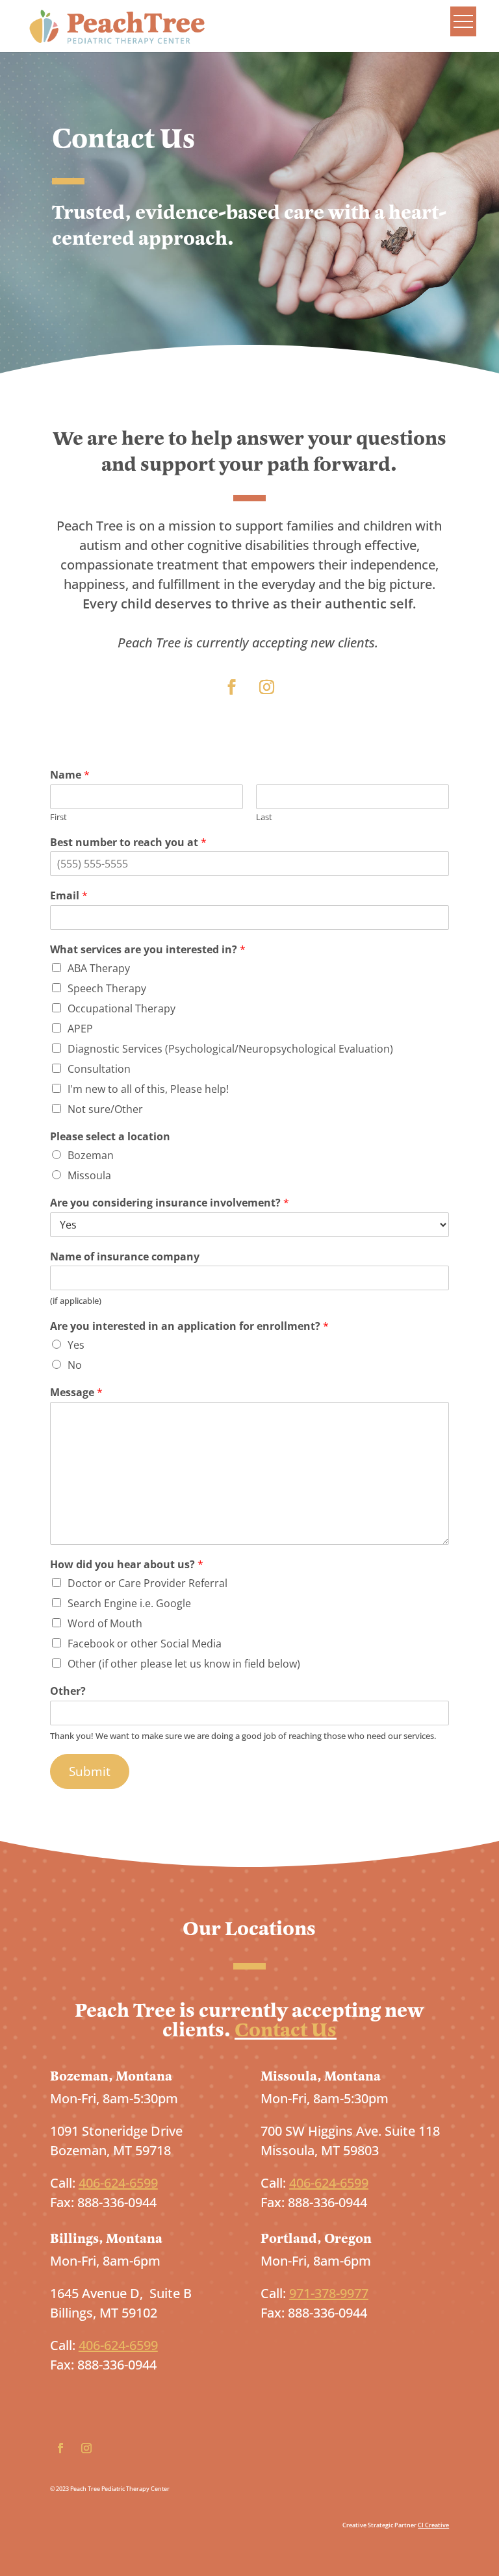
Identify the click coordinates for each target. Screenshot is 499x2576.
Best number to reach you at (128, 843)
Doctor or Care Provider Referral (147, 1583)
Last (264, 817)
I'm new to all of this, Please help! (148, 1089)
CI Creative (433, 2525)
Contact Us (286, 2030)
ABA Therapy (99, 968)
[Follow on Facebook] (232, 687)
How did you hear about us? (127, 1565)
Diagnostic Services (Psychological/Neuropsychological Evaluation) (230, 1049)
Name (70, 775)
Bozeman (91, 1155)
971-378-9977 (329, 2293)
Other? (68, 1691)
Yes (76, 1345)
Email (69, 896)
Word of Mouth (105, 1623)
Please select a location (110, 1137)
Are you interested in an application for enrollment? (189, 1326)
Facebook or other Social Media (145, 1644)
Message (76, 1393)
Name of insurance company (125, 1257)
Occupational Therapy (122, 1008)
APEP (80, 1029)
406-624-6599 (118, 2183)
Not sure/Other (105, 1109)
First (58, 817)
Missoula (89, 1175)
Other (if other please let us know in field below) (184, 1664)
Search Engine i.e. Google (129, 1603)
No (75, 1365)
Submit (90, 1771)
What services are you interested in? (148, 950)
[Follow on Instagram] (267, 687)
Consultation (99, 1069)
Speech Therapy (107, 988)
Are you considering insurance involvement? (170, 1203)
